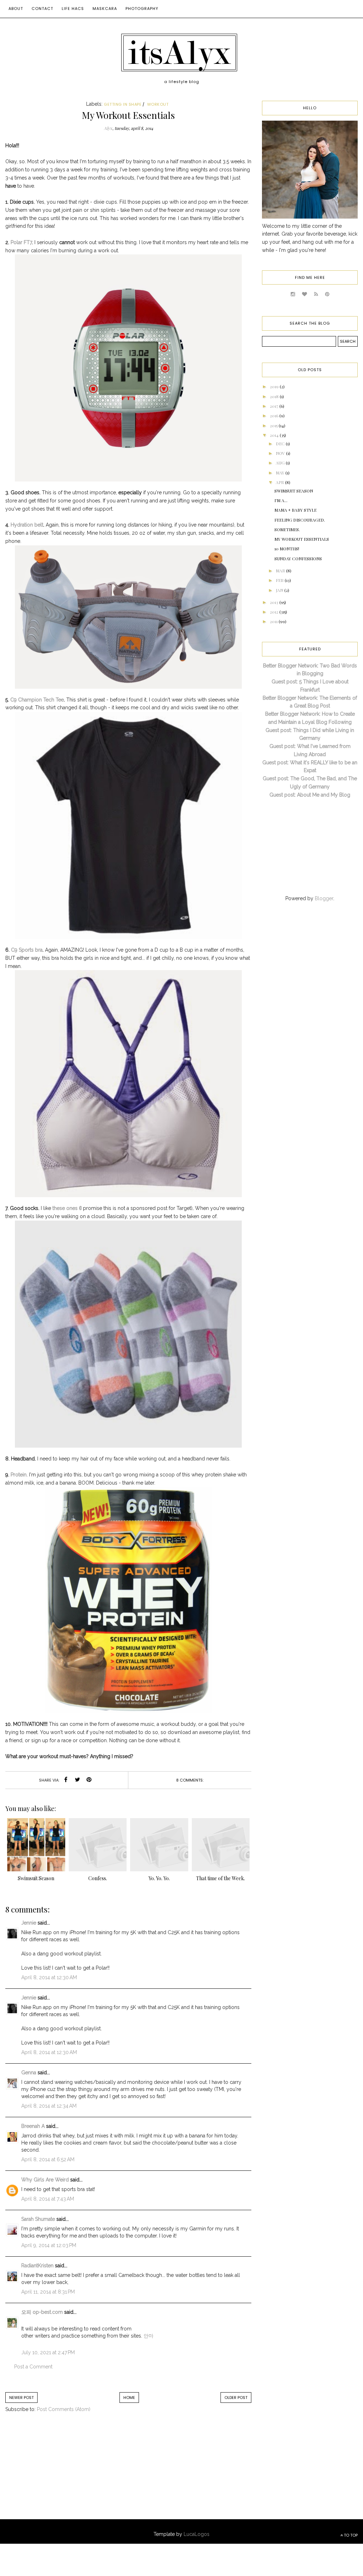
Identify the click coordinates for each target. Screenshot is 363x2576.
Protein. (18, 1475)
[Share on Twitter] (77, 1780)
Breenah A (33, 2126)
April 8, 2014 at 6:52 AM (48, 2159)
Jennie (29, 1923)
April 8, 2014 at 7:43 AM (48, 2199)
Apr (280, 482)
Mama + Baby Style (295, 510)
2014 (275, 435)
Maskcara (105, 9)
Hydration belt (26, 525)
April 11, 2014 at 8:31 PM (48, 2292)
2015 (274, 425)
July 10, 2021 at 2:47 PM (48, 2352)
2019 (275, 386)
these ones (65, 1208)
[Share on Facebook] (66, 1780)
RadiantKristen (37, 2266)
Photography (142, 9)
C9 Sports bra (27, 950)
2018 (275, 396)
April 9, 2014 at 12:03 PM (49, 2245)
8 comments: (190, 1780)
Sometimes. (287, 529)
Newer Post (21, 2398)
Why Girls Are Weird (45, 2180)
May (281, 473)
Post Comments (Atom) (64, 2409)
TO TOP (350, 2535)
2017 (275, 406)
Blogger (324, 898)
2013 (275, 602)
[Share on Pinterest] (89, 1780)
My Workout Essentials (302, 539)
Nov (281, 453)
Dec (281, 444)
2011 (274, 621)
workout (158, 104)
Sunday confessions (298, 558)
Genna (29, 2073)
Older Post (236, 2398)
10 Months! (287, 549)
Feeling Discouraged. (300, 520)
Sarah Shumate (38, 2219)
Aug (281, 463)
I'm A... (281, 500)
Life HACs (73, 9)
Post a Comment (33, 2367)
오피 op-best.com (43, 2312)
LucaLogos (197, 2534)
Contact (42, 9)
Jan (280, 590)
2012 (275, 612)
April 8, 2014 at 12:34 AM (49, 2106)
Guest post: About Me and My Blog (310, 795)
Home (129, 2398)
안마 (149, 2336)
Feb (280, 580)
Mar (281, 571)
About (16, 9)
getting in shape (123, 104)
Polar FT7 (21, 242)
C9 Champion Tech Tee (36, 700)
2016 (275, 415)
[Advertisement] (64, 2473)
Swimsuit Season (294, 491)
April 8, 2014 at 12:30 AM (49, 1977)
